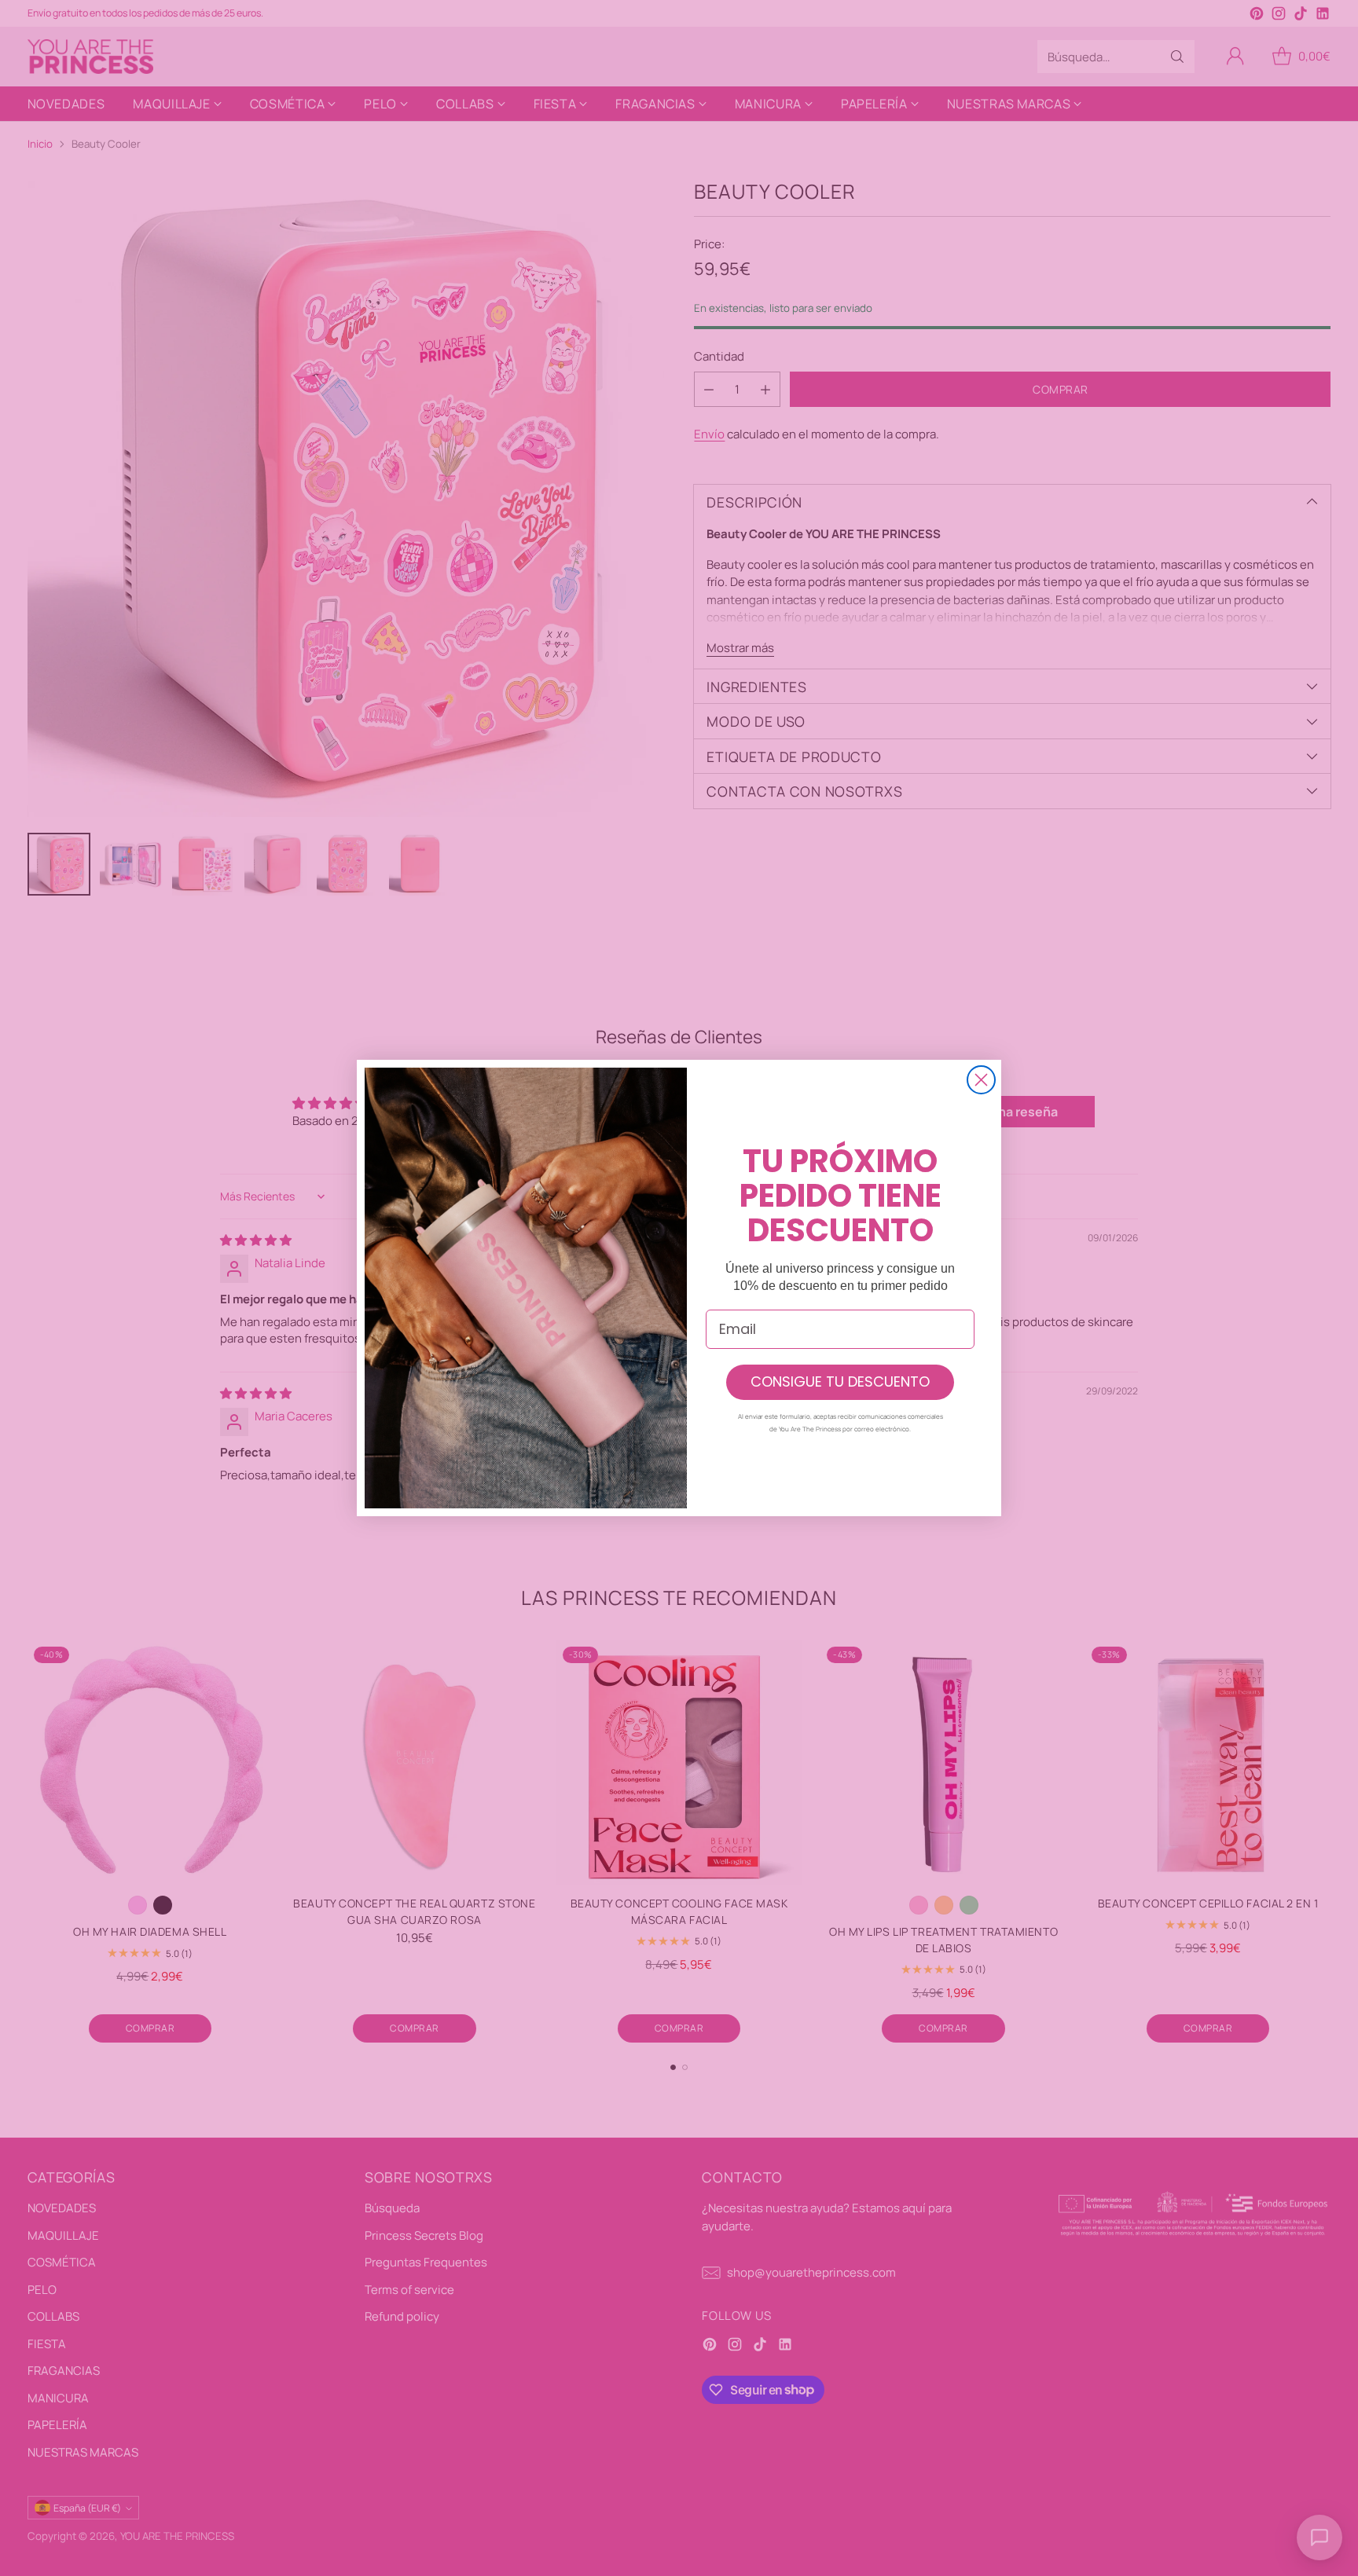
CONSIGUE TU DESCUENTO (840, 1381)
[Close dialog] (981, 1080)
